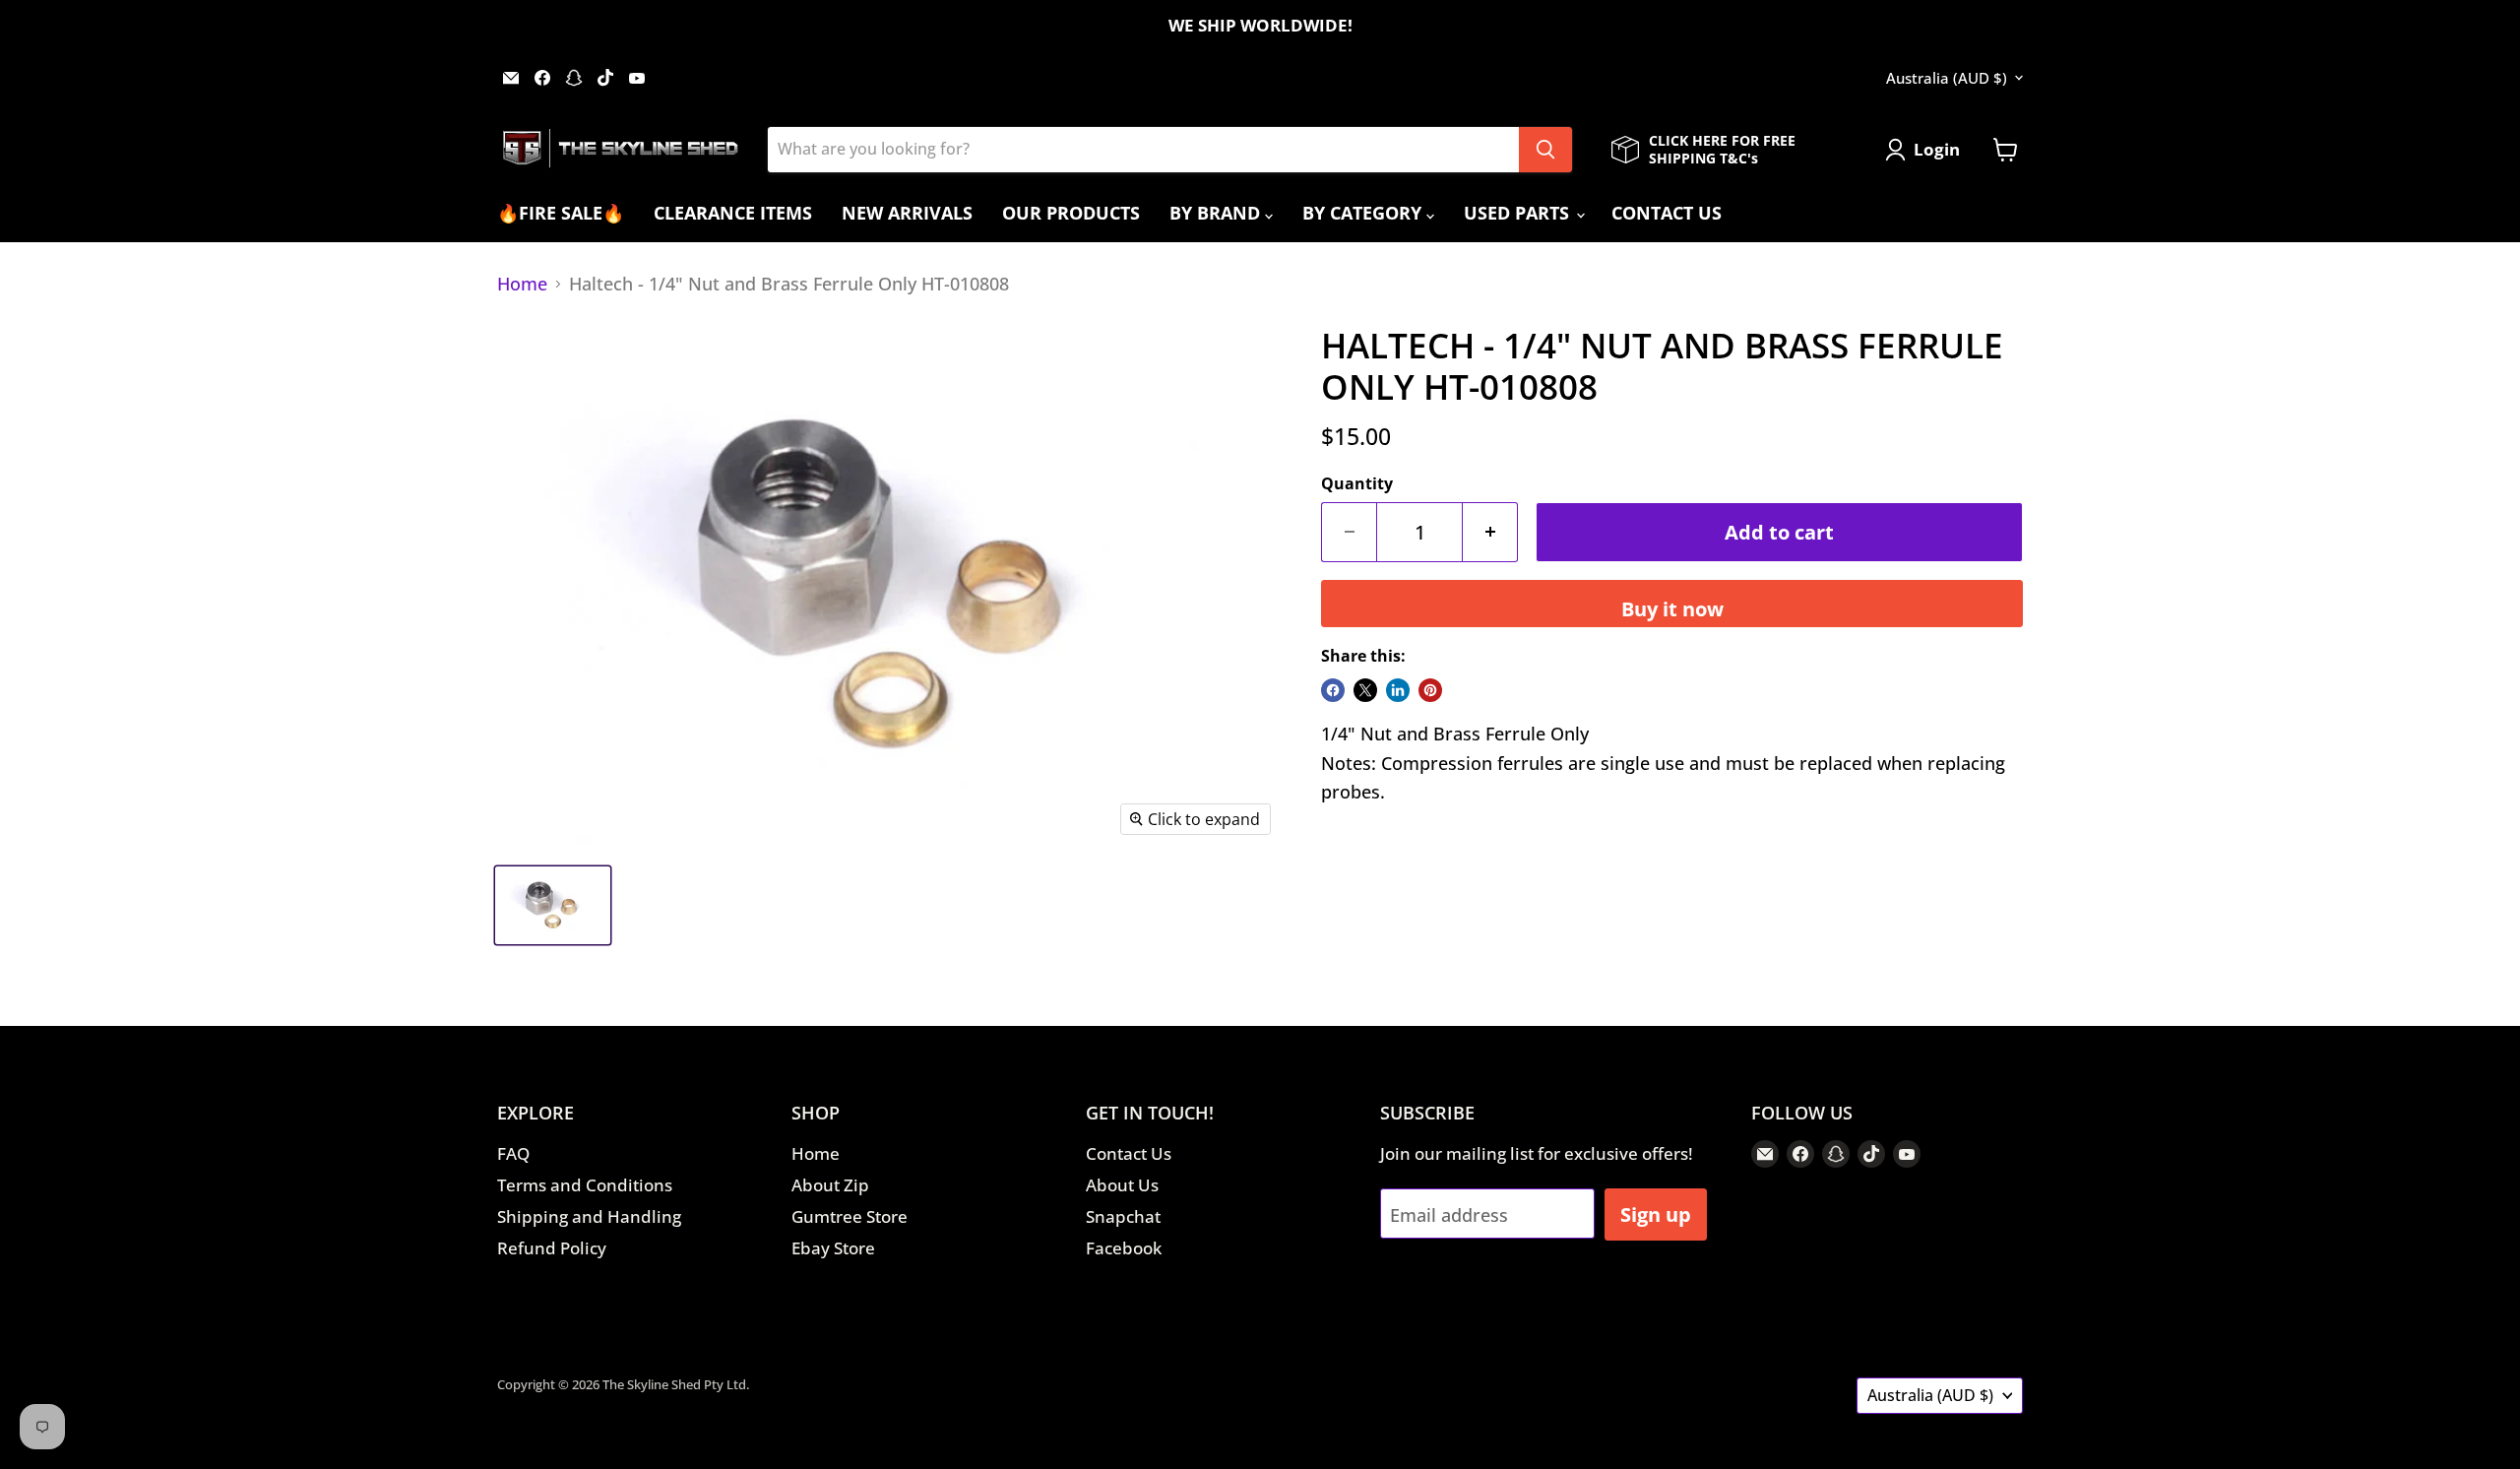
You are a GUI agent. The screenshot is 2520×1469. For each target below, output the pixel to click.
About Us (1122, 1185)
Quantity (1357, 483)
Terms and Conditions (585, 1185)
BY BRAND (1217, 213)
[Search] (1545, 150)
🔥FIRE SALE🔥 (561, 213)
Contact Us (1129, 1153)
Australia (1947, 78)
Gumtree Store (850, 1216)
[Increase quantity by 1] (1490, 532)
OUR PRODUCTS (1071, 213)
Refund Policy (552, 1248)
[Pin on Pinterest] (1430, 690)
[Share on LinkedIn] (1398, 690)
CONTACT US (1667, 213)
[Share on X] (1365, 690)
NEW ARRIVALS (907, 213)
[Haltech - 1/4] (553, 905)
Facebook (1124, 1248)
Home (522, 284)
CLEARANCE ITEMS (733, 213)
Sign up (1656, 1214)
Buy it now (1672, 608)
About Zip (830, 1185)
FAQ (513, 1153)
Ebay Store (833, 1248)
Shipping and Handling (589, 1216)
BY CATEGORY (1364, 213)
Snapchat (1123, 1216)
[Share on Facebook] (1333, 690)
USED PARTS (1519, 213)
